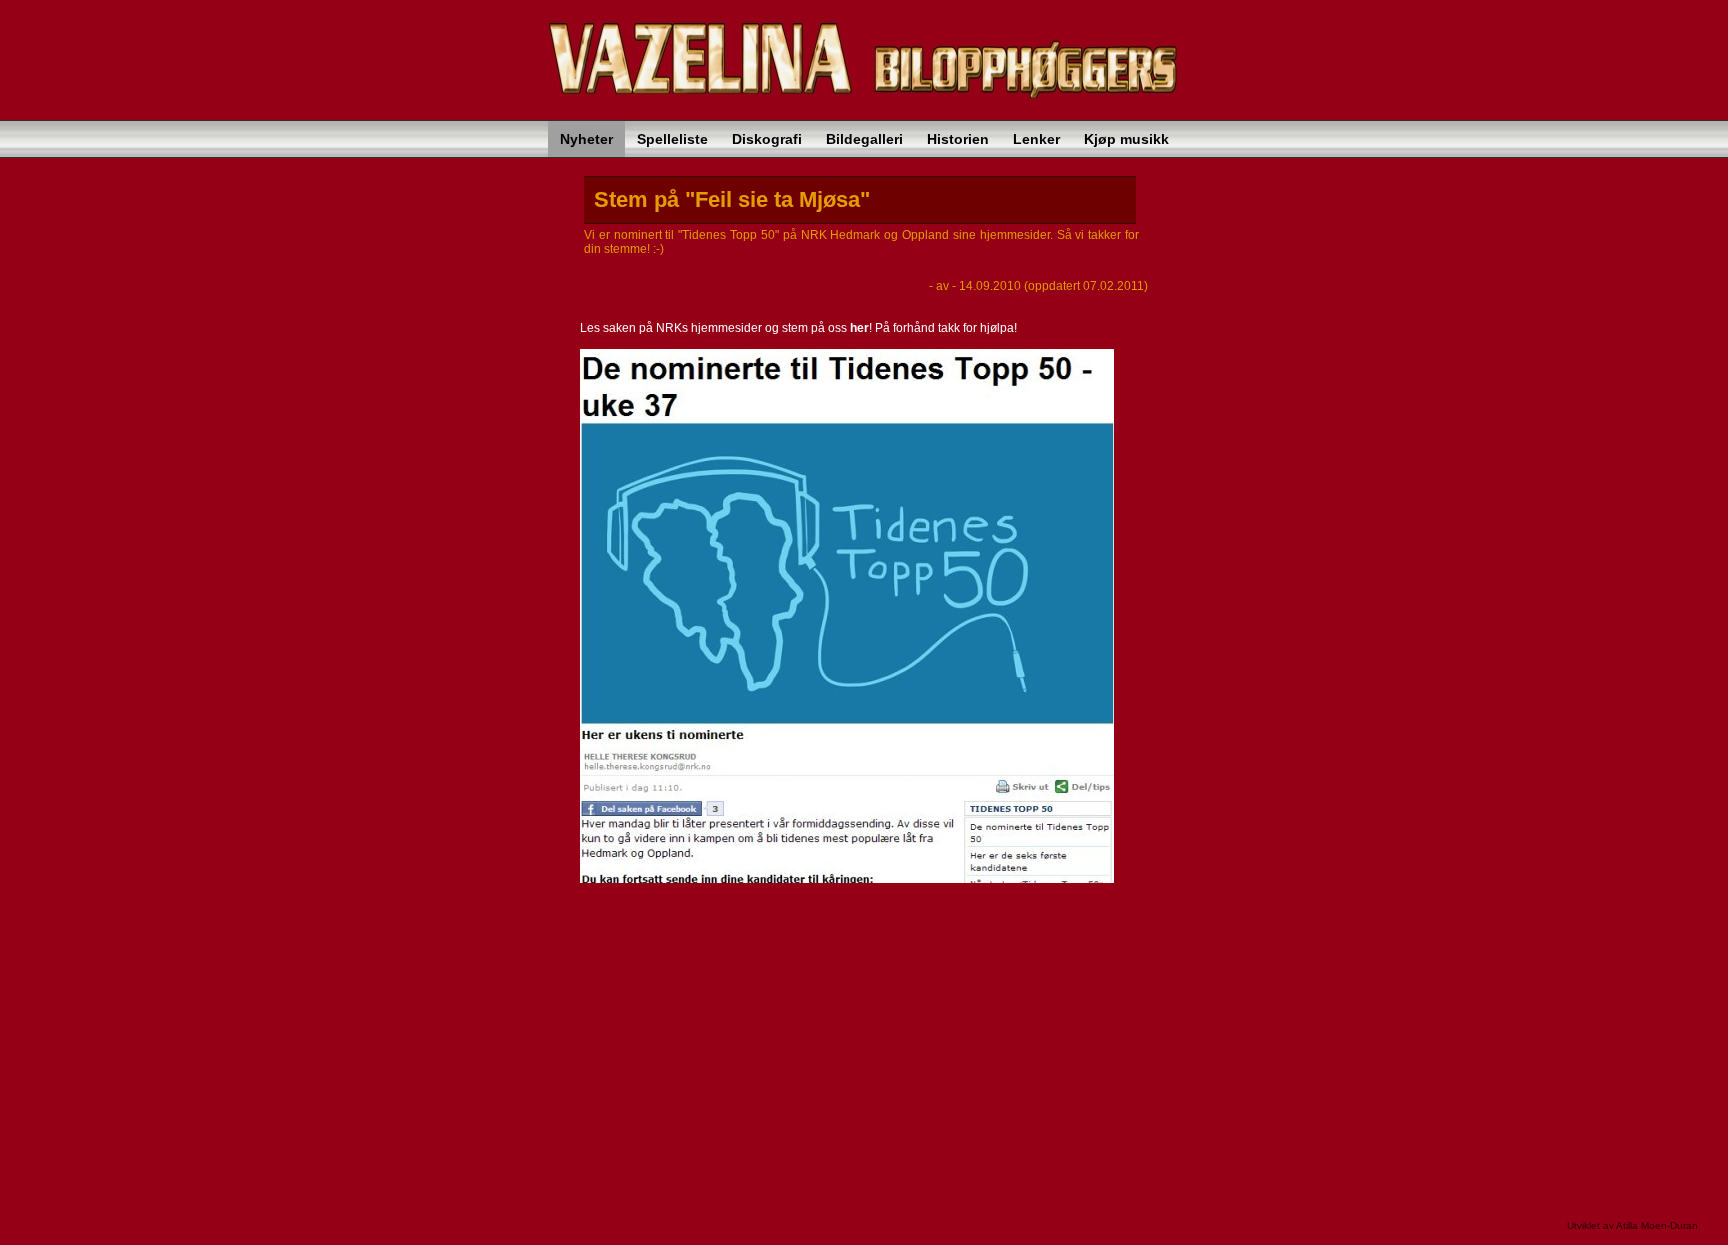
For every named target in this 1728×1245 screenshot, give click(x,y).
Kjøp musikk (1126, 139)
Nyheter (586, 139)
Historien (958, 139)
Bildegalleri (864, 139)
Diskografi (767, 139)
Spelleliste (672, 139)
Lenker (1036, 139)
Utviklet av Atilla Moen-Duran (1632, 1225)
